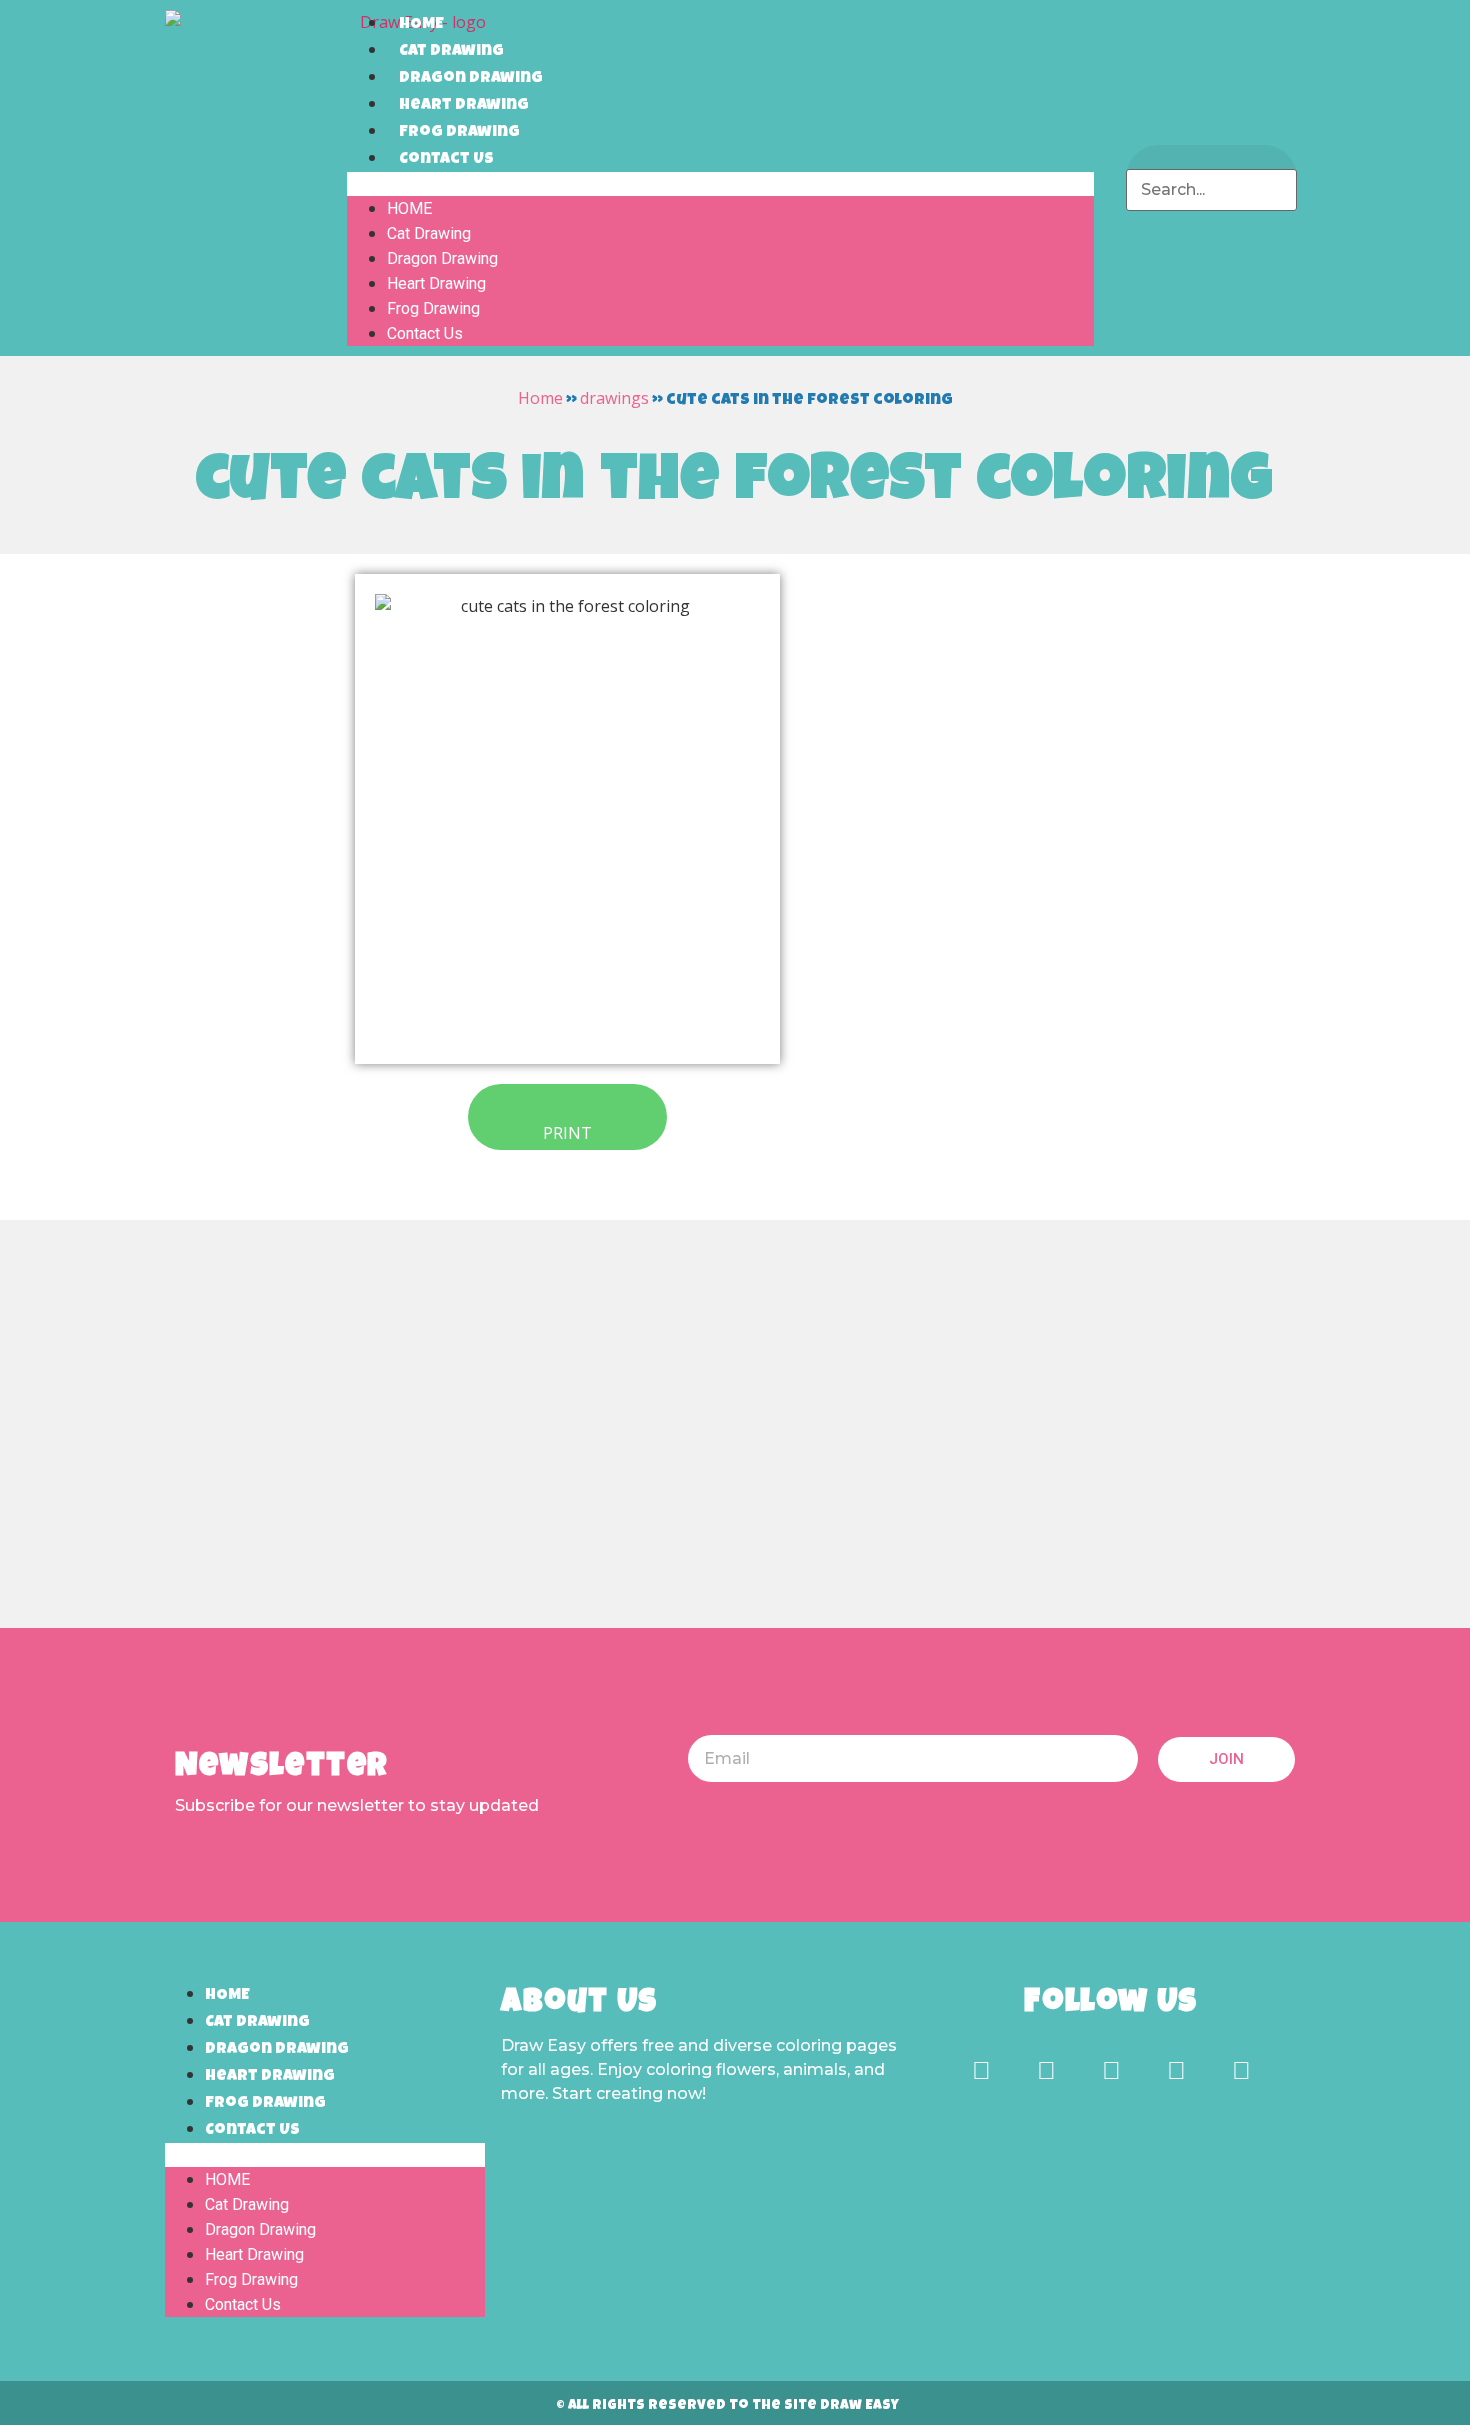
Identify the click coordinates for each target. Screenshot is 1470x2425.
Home (540, 398)
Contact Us (446, 160)
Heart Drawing (464, 106)
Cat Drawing (451, 52)
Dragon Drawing (471, 79)
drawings (614, 398)
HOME (421, 25)
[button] (720, 184)
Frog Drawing (459, 133)
